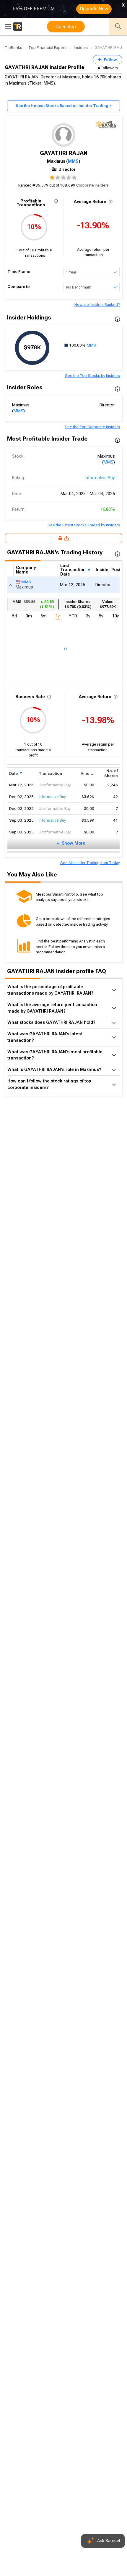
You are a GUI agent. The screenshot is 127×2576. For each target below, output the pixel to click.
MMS (73, 161)
